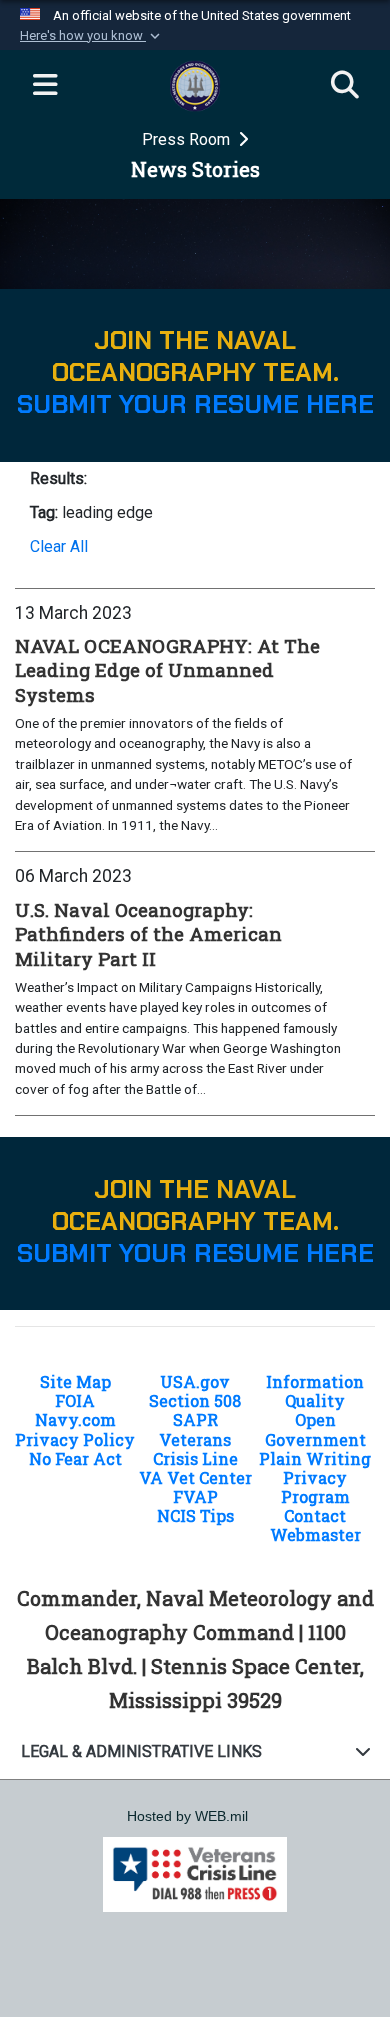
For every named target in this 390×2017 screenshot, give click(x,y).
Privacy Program (315, 1487)
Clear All (59, 546)
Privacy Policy (75, 1439)
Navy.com (75, 1419)
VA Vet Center (195, 1477)
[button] (92, 36)
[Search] (345, 86)
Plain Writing (315, 1458)
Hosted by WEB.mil (187, 1816)
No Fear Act (75, 1458)
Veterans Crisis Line (195, 1449)
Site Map (75, 1381)
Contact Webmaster (315, 1525)
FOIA (75, 1400)
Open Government (315, 1429)
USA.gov (195, 1381)
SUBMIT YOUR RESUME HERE (195, 404)
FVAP (195, 1496)
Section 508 (195, 1400)
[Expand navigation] (45, 86)
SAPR (195, 1419)
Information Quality (315, 1391)
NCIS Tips (195, 1515)
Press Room (188, 139)
